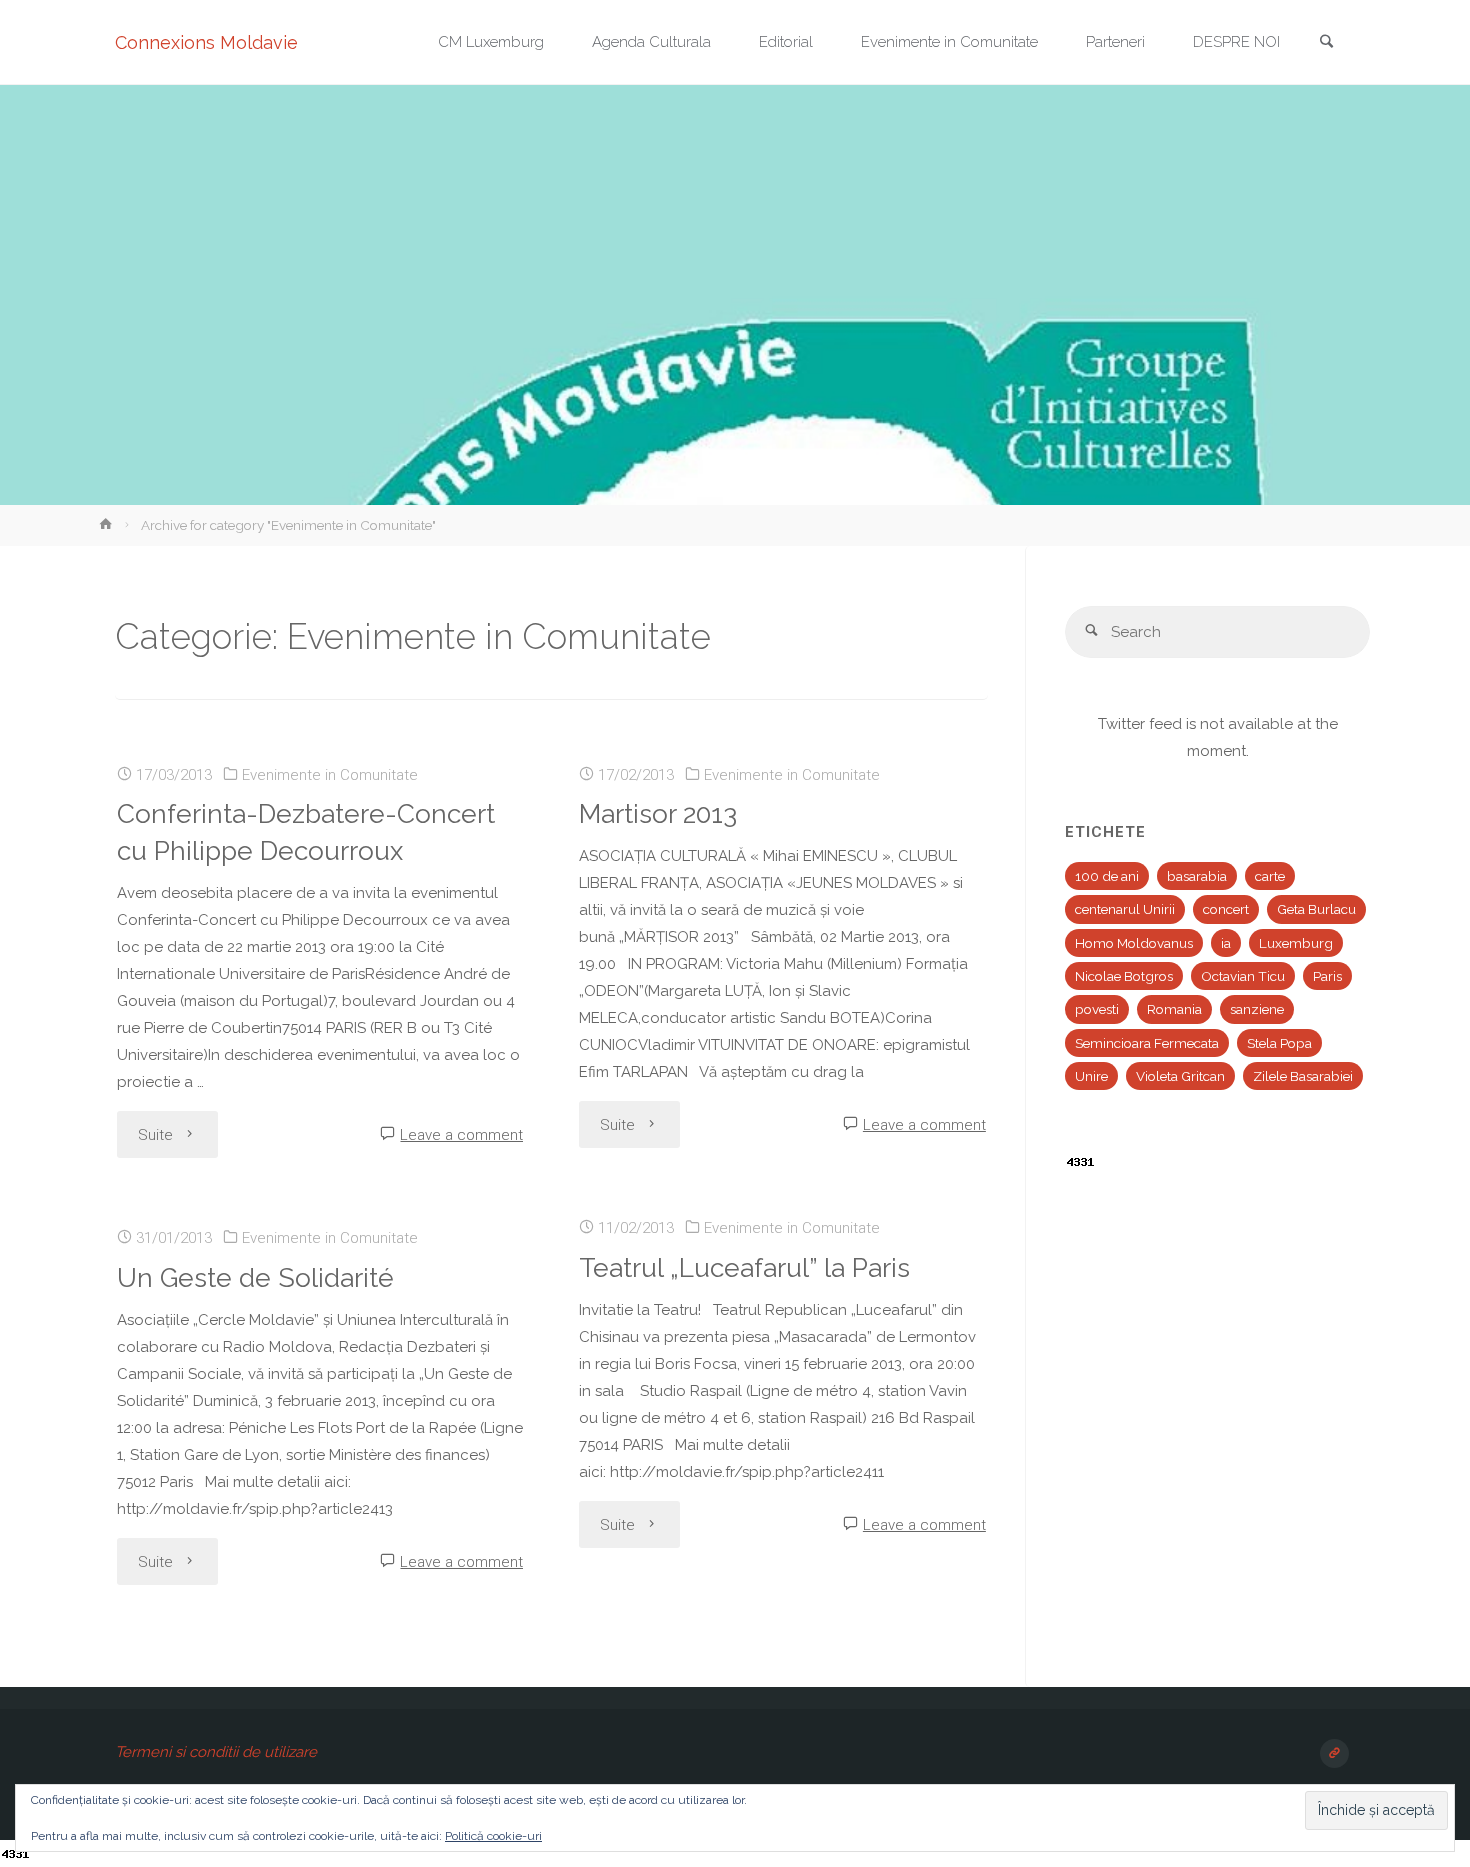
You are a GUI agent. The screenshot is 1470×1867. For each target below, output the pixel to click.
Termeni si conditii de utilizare (216, 1752)
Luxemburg (1296, 943)
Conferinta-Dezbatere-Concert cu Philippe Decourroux (306, 832)
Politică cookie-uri (493, 1836)
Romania (1174, 1009)
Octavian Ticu (1243, 976)
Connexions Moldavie (206, 42)
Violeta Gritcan (1180, 1076)
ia (1226, 943)
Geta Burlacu (1316, 909)
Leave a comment (461, 1135)
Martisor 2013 (658, 813)
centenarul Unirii (1125, 909)
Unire (1091, 1076)
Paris (1327, 976)
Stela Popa (1279, 1043)
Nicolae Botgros (1124, 976)
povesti (1097, 1009)
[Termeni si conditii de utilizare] (1334, 1753)
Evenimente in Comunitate (330, 775)
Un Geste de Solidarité (255, 1277)
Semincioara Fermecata (1147, 1043)
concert (1226, 909)
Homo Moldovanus (1134, 943)
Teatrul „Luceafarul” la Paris (744, 1267)
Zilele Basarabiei (1303, 1076)
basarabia (1197, 876)
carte (1270, 876)
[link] (1326, 43)
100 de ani (1107, 876)
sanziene (1257, 1009)
